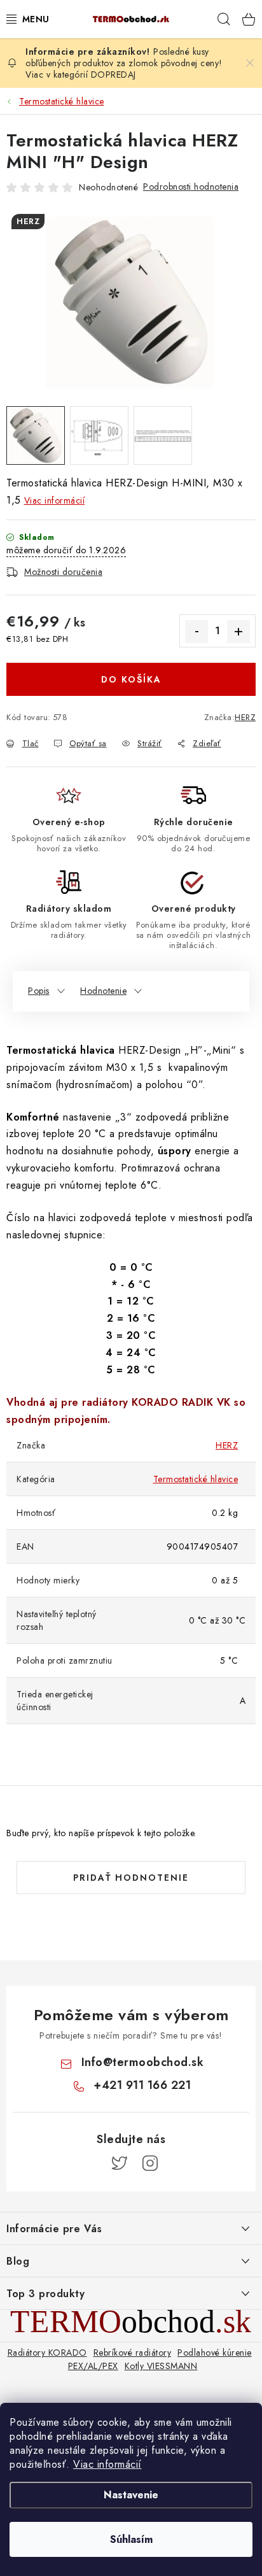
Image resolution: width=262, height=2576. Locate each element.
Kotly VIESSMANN (161, 2366)
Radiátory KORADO (47, 2353)
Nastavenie (131, 2495)
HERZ (245, 717)
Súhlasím (131, 2539)
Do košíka (131, 679)
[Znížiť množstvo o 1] (197, 632)
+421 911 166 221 (142, 2085)
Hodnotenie (103, 991)
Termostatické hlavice (196, 1479)
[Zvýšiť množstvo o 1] (238, 632)
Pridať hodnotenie (131, 1878)
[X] (120, 2163)
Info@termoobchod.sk (143, 2062)
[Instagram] (150, 2163)
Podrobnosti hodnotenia (191, 187)
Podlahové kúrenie (215, 2353)
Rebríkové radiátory (133, 2353)
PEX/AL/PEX (93, 2366)
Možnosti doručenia (63, 572)
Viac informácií (107, 2464)
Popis (39, 991)
